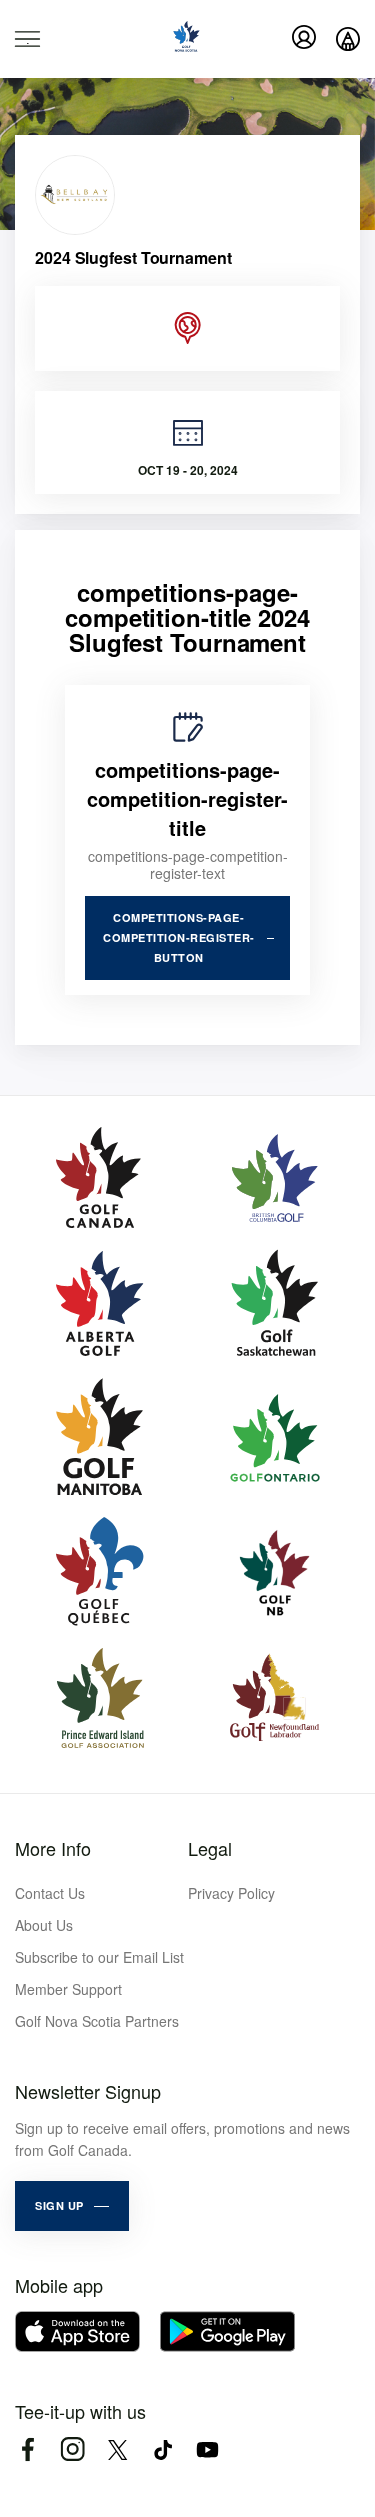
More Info (53, 1848)
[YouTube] (207, 2449)
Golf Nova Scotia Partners (97, 2021)
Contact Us (50, 1893)
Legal (210, 1848)
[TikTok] (162, 2449)
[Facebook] (27, 2449)
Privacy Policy (231, 1893)
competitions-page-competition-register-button (179, 937)
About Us (44, 1925)
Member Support (68, 1989)
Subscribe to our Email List (99, 1957)
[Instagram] (72, 2449)
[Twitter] (117, 2449)
